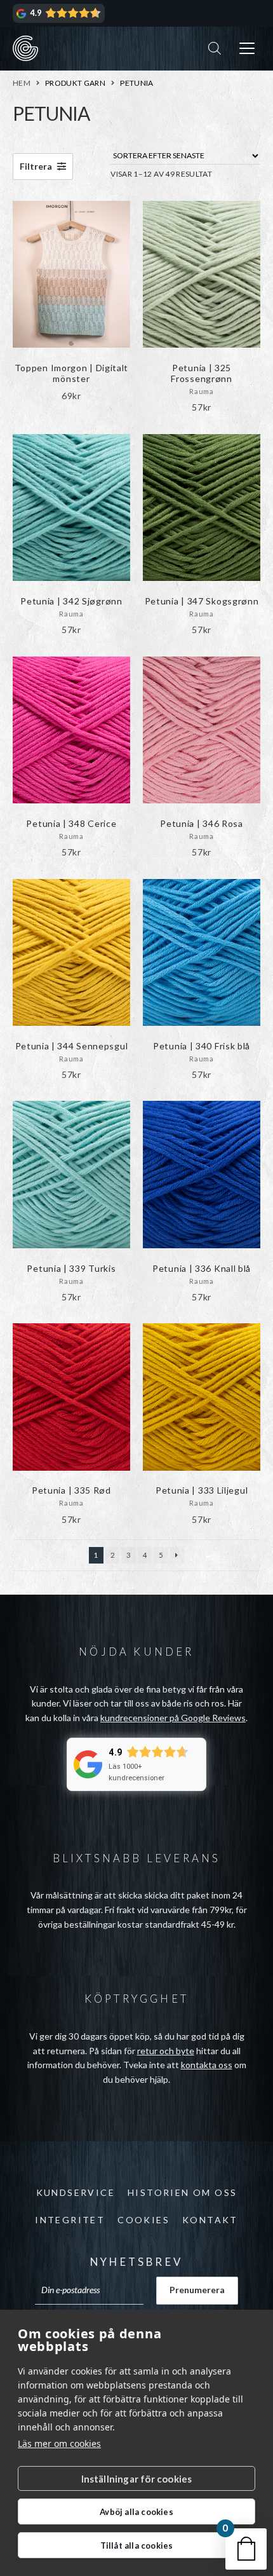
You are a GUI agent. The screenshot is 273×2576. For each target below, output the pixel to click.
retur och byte (166, 2051)
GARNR (25, 48)
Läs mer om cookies (59, 2443)
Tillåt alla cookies (137, 2545)
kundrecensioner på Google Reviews (173, 1718)
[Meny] (247, 49)
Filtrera (37, 166)
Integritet (70, 2220)
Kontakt (210, 2220)
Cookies (143, 2220)
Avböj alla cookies (136, 2512)
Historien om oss (182, 2192)
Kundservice (76, 2192)
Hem (22, 83)
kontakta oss (207, 2065)
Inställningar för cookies (137, 2479)
